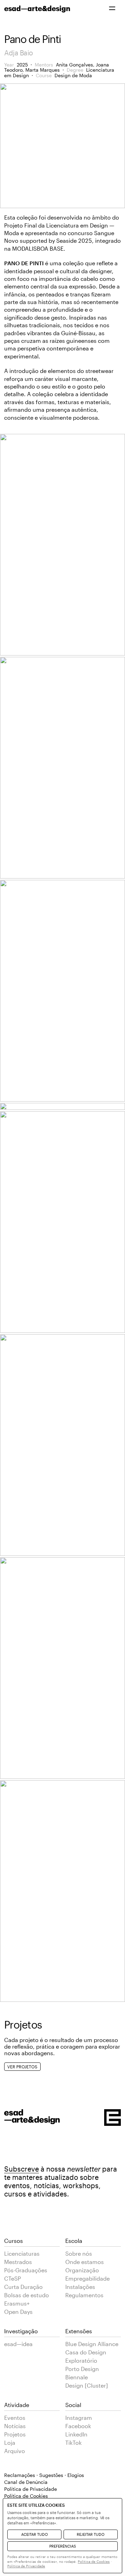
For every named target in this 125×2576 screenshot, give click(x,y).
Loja (10, 2443)
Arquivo (15, 2451)
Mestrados (18, 2262)
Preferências (63, 2546)
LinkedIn (76, 2434)
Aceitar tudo (35, 2534)
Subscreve (22, 2169)
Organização (82, 2270)
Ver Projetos (22, 2067)
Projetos (15, 2434)
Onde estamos (85, 2262)
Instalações (80, 2287)
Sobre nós (79, 2253)
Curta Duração (23, 2287)
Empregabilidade (87, 2278)
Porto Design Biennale (82, 2373)
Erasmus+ (17, 2303)
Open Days (18, 2312)
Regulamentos (84, 2295)
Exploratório (81, 2360)
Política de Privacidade (31, 2489)
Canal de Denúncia (26, 2482)
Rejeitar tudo (91, 2534)
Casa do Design (86, 2352)
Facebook (78, 2426)
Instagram (79, 2418)
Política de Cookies (94, 2561)
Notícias (15, 2426)
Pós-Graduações (26, 2270)
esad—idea (18, 2344)
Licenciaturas (22, 2253)
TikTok (73, 2443)
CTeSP (12, 2278)
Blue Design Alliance (92, 2344)
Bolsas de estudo (27, 2295)
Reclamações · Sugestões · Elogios (44, 2475)
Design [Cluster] (87, 2385)
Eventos (15, 2418)
